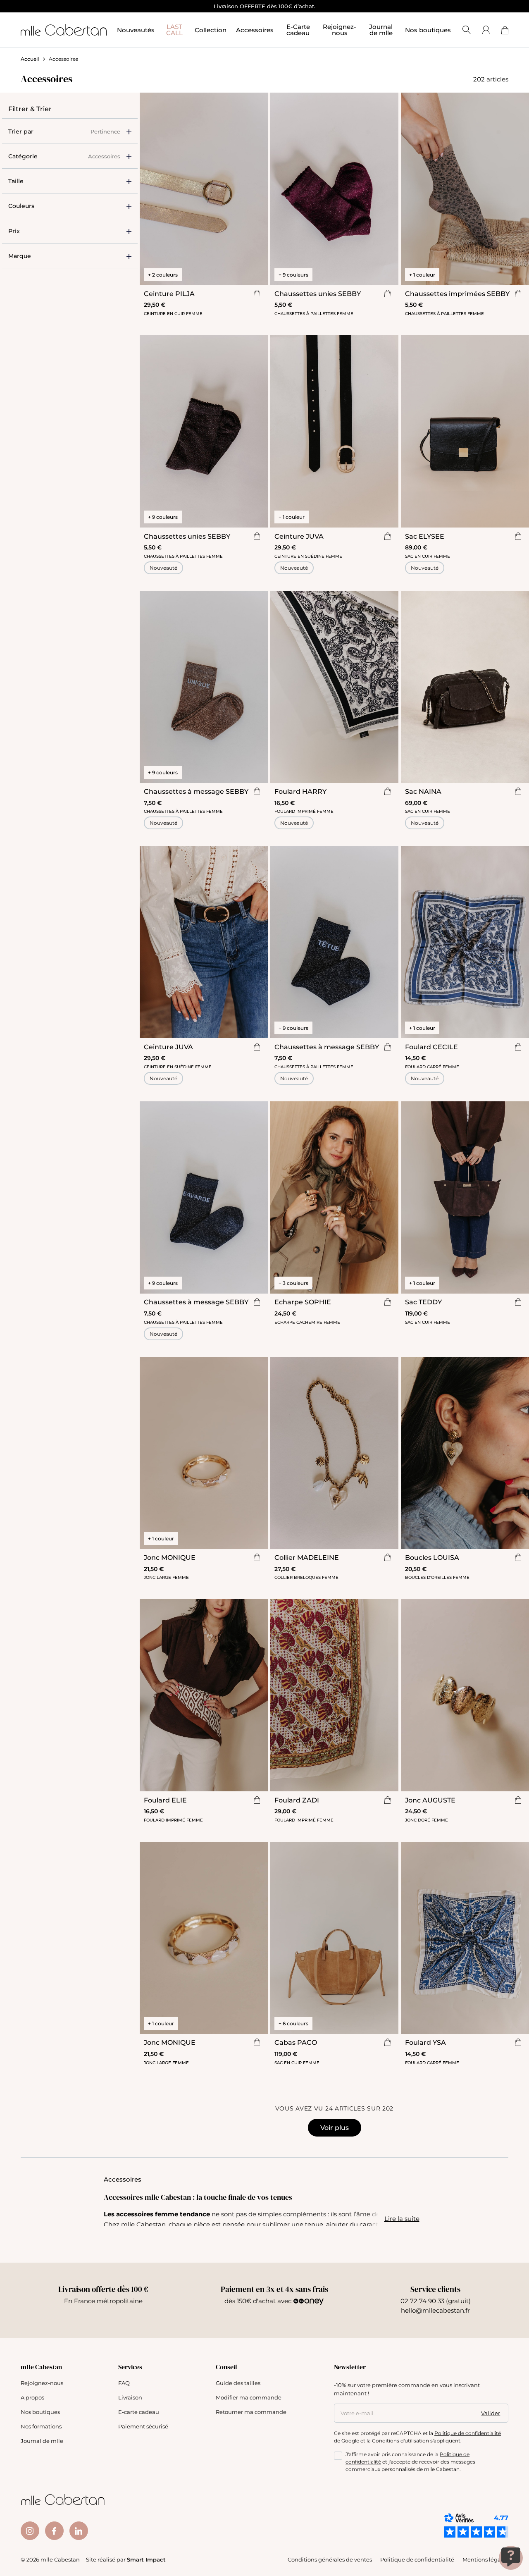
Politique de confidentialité (468, 2433)
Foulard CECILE (431, 1047)
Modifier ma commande (249, 2397)
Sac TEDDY (423, 1302)
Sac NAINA (423, 791)
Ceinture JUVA (299, 536)
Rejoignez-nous (42, 2383)
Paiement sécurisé (143, 2426)
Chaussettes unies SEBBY (318, 293)
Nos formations (41, 2426)
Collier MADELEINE (307, 1557)
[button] (70, 181)
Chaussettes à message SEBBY (196, 791)
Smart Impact (146, 2559)
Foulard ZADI (297, 1800)
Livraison (130, 2397)
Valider (491, 2413)
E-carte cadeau (139, 2412)
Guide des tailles (238, 2383)
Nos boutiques (428, 30)
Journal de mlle (42, 2441)
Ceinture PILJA (169, 293)
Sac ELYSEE (425, 536)
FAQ (124, 2383)
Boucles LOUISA (432, 1557)
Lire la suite (402, 2218)
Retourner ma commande (251, 2412)
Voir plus (335, 2127)
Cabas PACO (296, 2042)
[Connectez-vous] (486, 30)
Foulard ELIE (165, 1800)
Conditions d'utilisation (400, 2440)
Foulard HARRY (300, 791)
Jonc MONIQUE (170, 1557)
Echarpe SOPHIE (303, 1302)
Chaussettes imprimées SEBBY (457, 293)
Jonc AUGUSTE (430, 1800)
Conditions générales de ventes (330, 2559)
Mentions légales (485, 2559)
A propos (32, 2397)
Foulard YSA (425, 2042)
